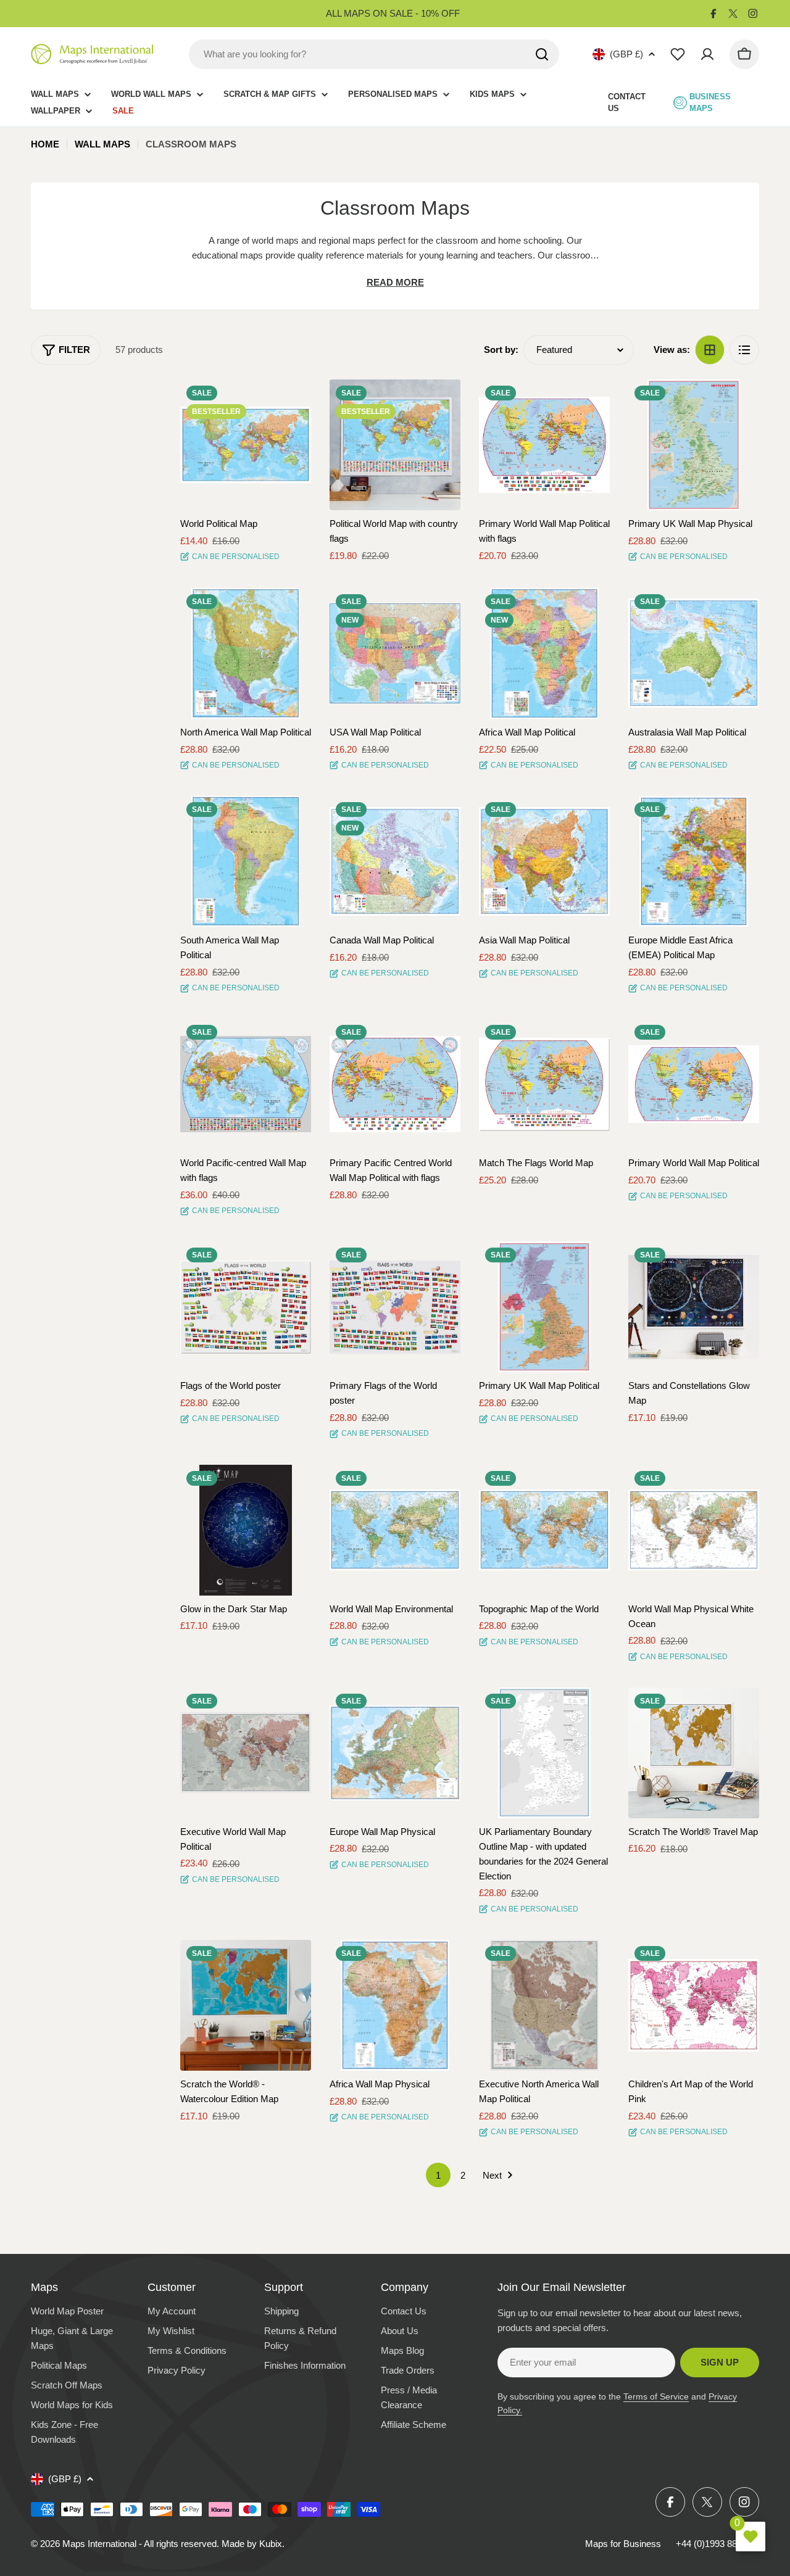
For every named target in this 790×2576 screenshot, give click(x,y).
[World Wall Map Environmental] (395, 1530)
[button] (291, 400)
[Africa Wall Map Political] (544, 653)
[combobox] (374, 54)
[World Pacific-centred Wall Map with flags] (246, 1084)
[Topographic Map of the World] (544, 1530)
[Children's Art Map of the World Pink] (694, 2005)
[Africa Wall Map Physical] (395, 2005)
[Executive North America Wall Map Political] (544, 2005)
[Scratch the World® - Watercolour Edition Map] (246, 2005)
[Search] (542, 54)
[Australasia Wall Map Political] (694, 653)
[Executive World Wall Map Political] (246, 1753)
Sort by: (501, 350)
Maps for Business (623, 2544)
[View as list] (744, 350)
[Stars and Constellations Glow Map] (694, 1307)
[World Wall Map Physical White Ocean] (694, 1530)
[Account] (707, 54)
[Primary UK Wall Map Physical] (694, 445)
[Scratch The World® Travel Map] (694, 1753)
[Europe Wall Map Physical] (395, 1753)
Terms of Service (656, 2396)
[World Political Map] (246, 445)
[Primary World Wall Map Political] (694, 1084)
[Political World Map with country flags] (395, 445)
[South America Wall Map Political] (246, 861)
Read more (395, 282)
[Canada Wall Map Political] (395, 861)
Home (45, 144)
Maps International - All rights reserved (139, 2544)
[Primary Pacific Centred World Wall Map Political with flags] (395, 1084)
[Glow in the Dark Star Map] (246, 1530)
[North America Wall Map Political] (246, 653)
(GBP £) (626, 54)
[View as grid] (710, 350)
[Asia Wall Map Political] (544, 861)
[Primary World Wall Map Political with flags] (544, 445)
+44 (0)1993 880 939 (717, 2544)
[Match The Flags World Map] (544, 1084)
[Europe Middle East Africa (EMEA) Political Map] (694, 861)
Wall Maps (102, 144)
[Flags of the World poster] (246, 1307)
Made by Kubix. (253, 2544)
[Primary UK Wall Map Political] (544, 1307)
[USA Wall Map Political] (395, 653)
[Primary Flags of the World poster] (395, 1307)
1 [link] (438, 2175)
